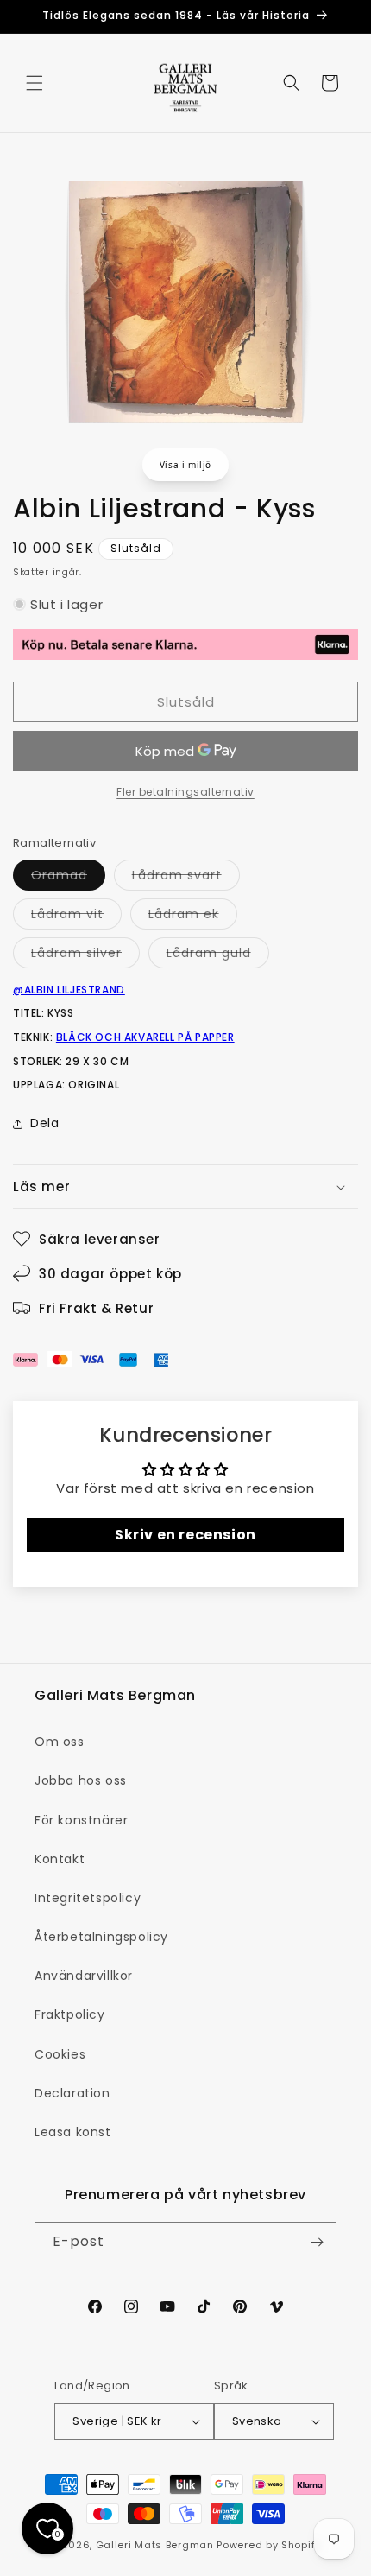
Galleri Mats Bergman (155, 2545)
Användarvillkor (84, 1976)
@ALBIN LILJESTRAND (69, 990)
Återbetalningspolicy (101, 1937)
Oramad (68, 878)
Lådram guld (218, 956)
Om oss (60, 1742)
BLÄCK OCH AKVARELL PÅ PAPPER (145, 1037)
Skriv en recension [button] (185, 1535)
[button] (35, 83)
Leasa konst (73, 2132)
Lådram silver (85, 956)
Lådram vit (76, 917)
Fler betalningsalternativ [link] (185, 792)
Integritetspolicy (88, 1898)
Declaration (72, 2093)
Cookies (60, 2054)
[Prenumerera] (317, 2242)
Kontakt (60, 1859)
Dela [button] (44, 1123)
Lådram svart (186, 878)
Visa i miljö (185, 465)
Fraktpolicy (70, 2014)
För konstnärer (81, 1820)
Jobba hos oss (81, 1780)
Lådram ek (193, 917)
